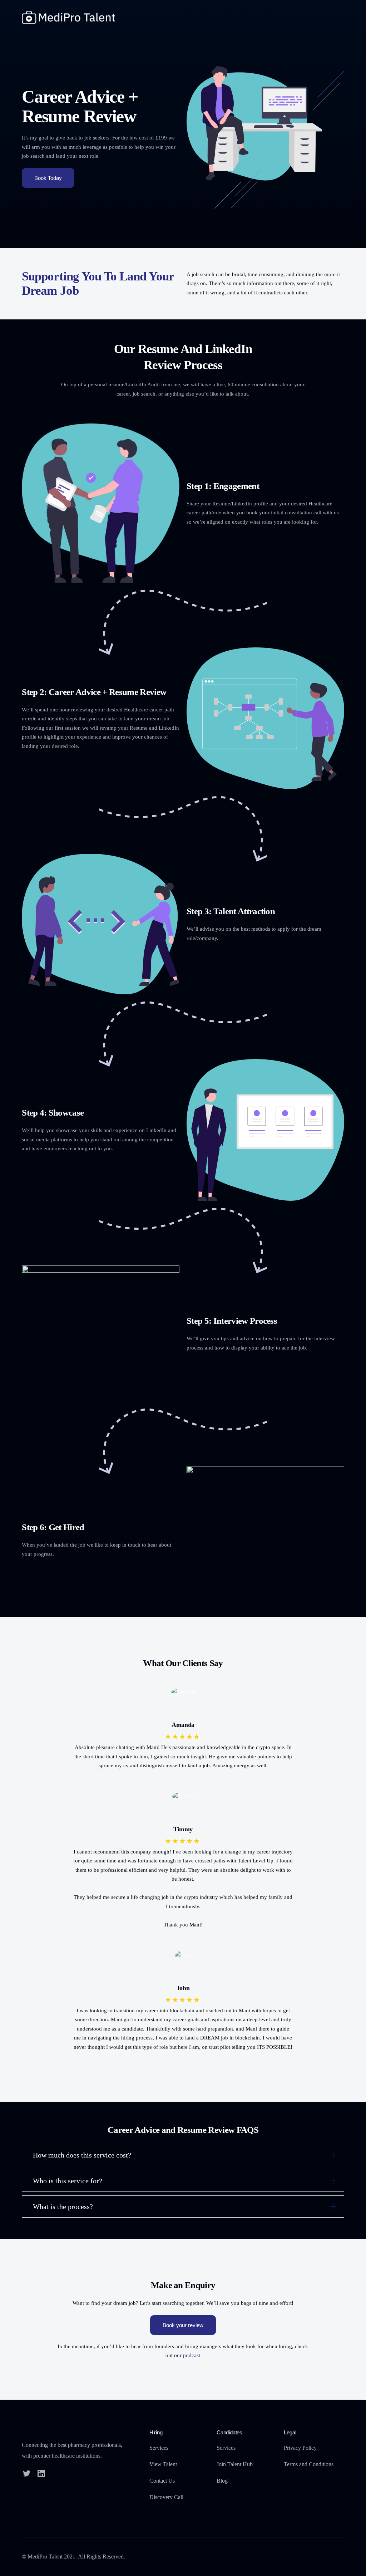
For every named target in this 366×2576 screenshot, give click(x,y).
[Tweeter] (27, 2473)
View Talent (163, 2464)
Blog (222, 2481)
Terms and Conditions (309, 2464)
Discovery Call (166, 2497)
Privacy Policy (300, 2448)
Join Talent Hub (235, 2464)
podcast (192, 2355)
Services (159, 2448)
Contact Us (162, 2481)
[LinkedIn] (41, 2473)
